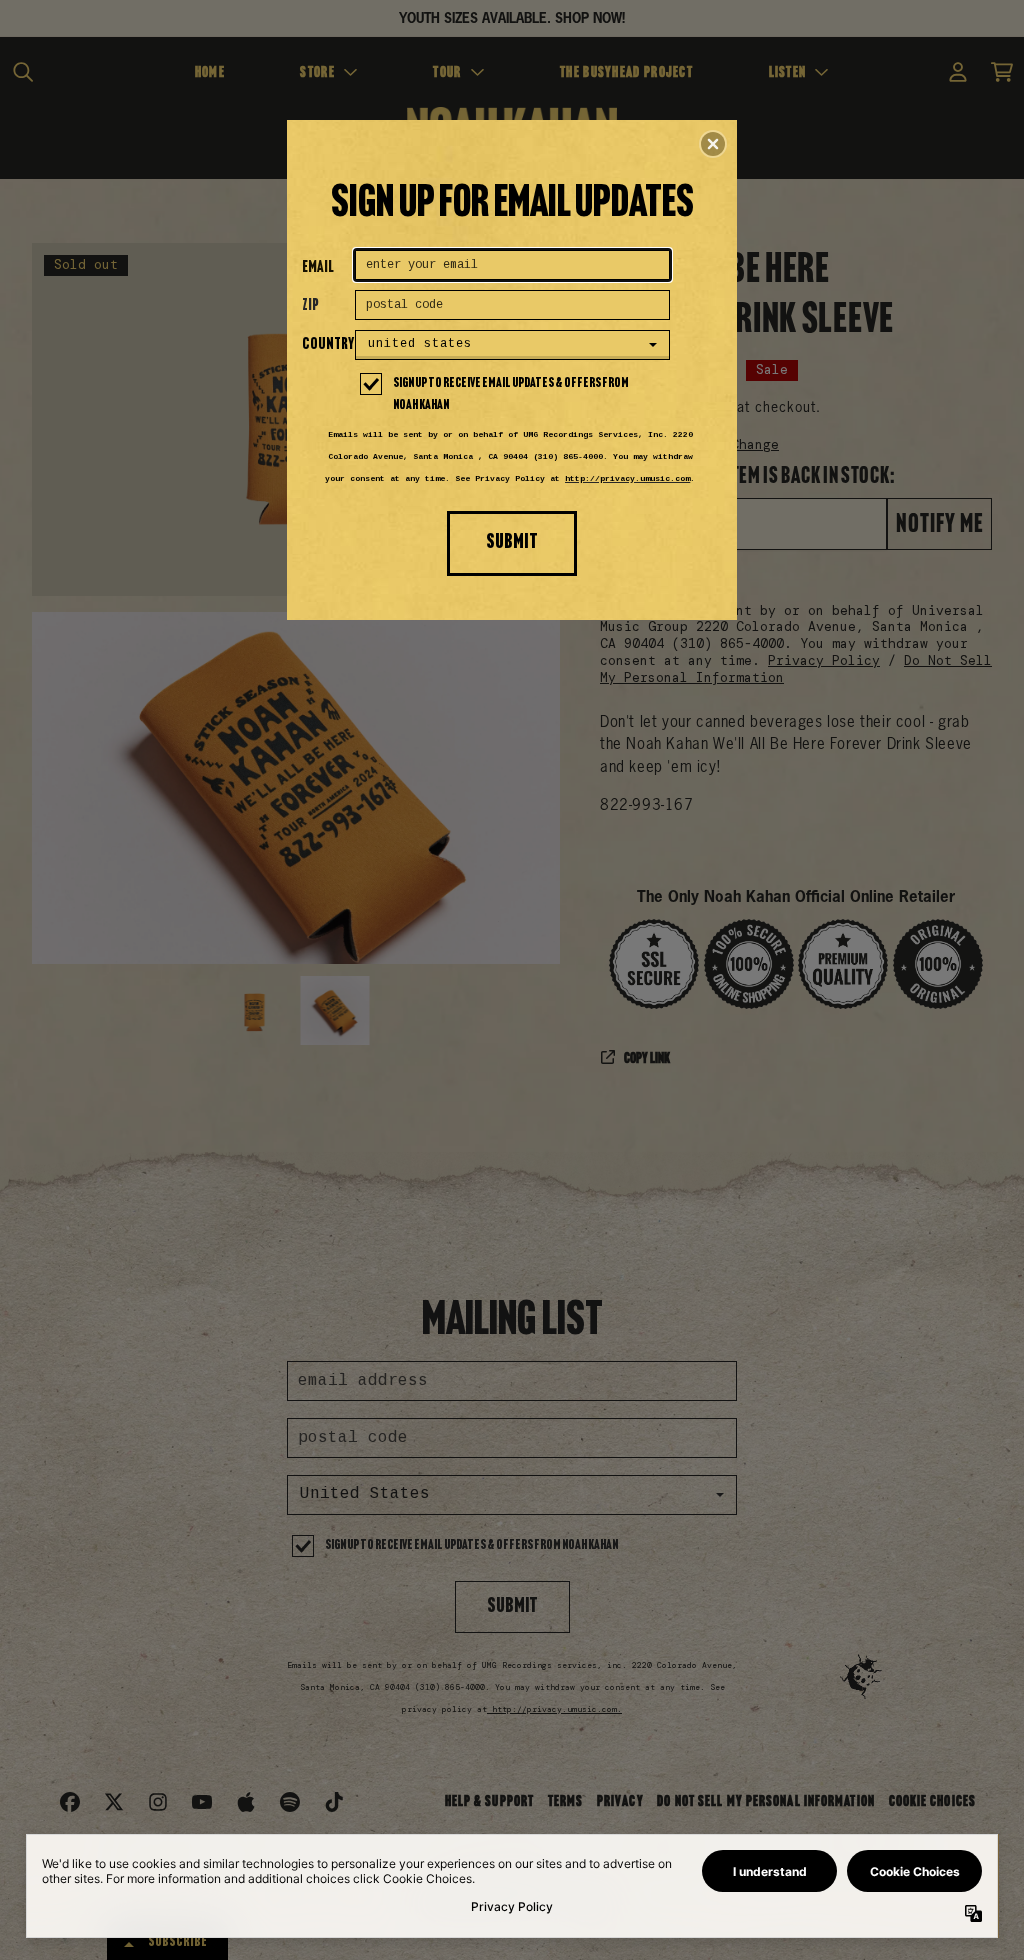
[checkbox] (515, 395)
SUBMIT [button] (512, 542)
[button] (713, 144)
